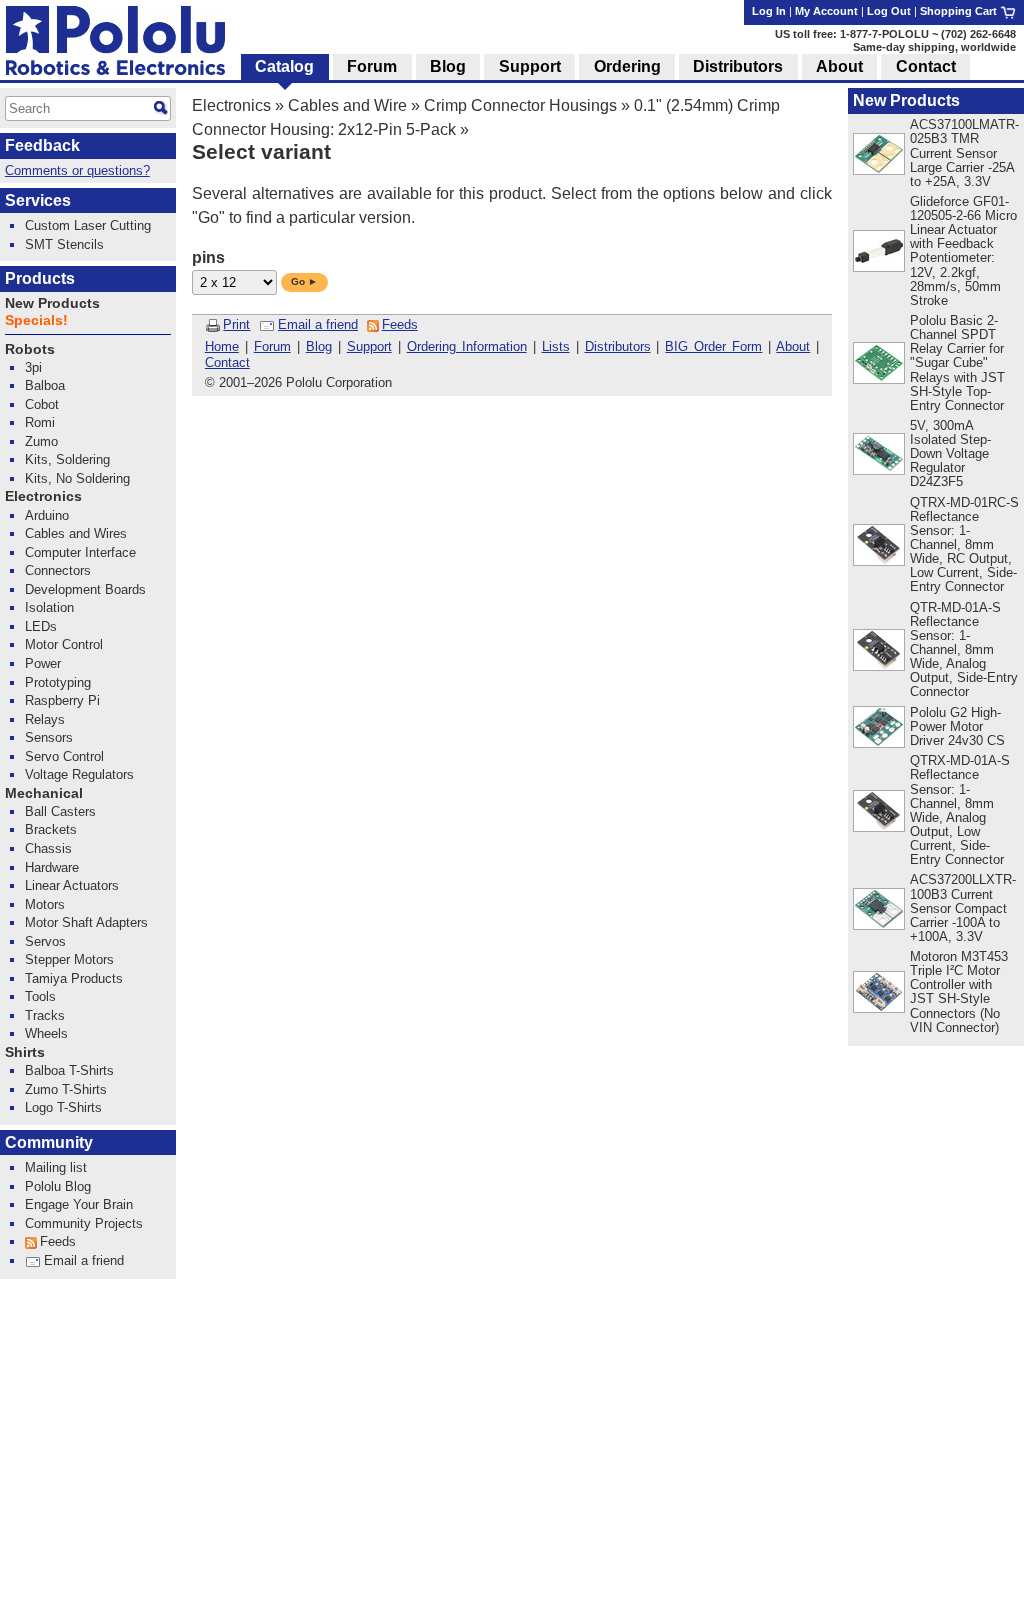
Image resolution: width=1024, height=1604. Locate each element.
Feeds (400, 324)
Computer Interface (80, 552)
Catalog (284, 66)
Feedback (42, 145)
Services (38, 200)
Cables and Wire (347, 105)
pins (208, 257)
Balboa (45, 385)
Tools (40, 996)
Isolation (49, 607)
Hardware (52, 867)
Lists (556, 346)
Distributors (618, 346)
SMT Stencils (64, 244)
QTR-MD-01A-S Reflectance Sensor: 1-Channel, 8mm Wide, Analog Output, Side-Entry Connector (964, 649)
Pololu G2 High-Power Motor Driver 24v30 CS (957, 726)
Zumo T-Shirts (66, 1089)
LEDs (41, 626)
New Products (906, 100)
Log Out (889, 11)
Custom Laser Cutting (88, 225)
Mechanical (44, 793)
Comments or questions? (77, 170)
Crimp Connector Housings (520, 105)
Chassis (48, 848)
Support (369, 346)
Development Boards (85, 589)
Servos (45, 941)
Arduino (47, 515)
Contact (227, 362)
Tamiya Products (74, 978)
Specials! (36, 320)
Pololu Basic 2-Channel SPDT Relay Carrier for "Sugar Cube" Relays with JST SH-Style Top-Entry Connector (957, 362)
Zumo (41, 441)
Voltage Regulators (79, 774)
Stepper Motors (69, 959)
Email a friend (318, 324)
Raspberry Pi (62, 700)
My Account (826, 11)
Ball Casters (60, 811)
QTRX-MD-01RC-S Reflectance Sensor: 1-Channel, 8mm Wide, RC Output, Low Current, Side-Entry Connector (964, 544)
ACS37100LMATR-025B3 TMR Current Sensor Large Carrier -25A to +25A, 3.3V (964, 152)
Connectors (58, 570)
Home (222, 346)
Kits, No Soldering (77, 478)
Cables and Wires (76, 533)
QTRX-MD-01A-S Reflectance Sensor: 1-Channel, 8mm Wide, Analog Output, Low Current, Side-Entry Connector (960, 810)
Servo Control (64, 756)
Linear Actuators (72, 885)
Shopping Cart (960, 11)
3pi (33, 367)
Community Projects (84, 1223)
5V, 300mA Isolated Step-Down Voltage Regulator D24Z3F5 (950, 453)
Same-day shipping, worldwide (934, 47)
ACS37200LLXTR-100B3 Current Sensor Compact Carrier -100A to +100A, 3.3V (963, 907)
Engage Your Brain (79, 1204)
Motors (45, 904)
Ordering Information (467, 346)
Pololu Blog (58, 1186)
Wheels (46, 1033)
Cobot (42, 404)
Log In (769, 11)
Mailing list (56, 1167)
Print (236, 324)
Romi (40, 422)
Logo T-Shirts (63, 1107)
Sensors (49, 737)
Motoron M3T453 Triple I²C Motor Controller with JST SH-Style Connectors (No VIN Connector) (959, 991)
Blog (319, 346)
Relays (45, 719)
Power (43, 663)
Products (40, 278)
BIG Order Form (713, 346)
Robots (30, 349)
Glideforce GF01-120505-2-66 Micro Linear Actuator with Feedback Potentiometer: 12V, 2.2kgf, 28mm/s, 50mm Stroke (963, 251)
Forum (272, 346)
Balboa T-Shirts (69, 1070)
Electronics (231, 105)
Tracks (45, 1015)
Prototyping (58, 682)
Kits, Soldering (67, 459)
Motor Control (64, 644)
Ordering (627, 66)
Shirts (25, 1052)
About (793, 346)
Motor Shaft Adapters (86, 922)
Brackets (51, 829)
